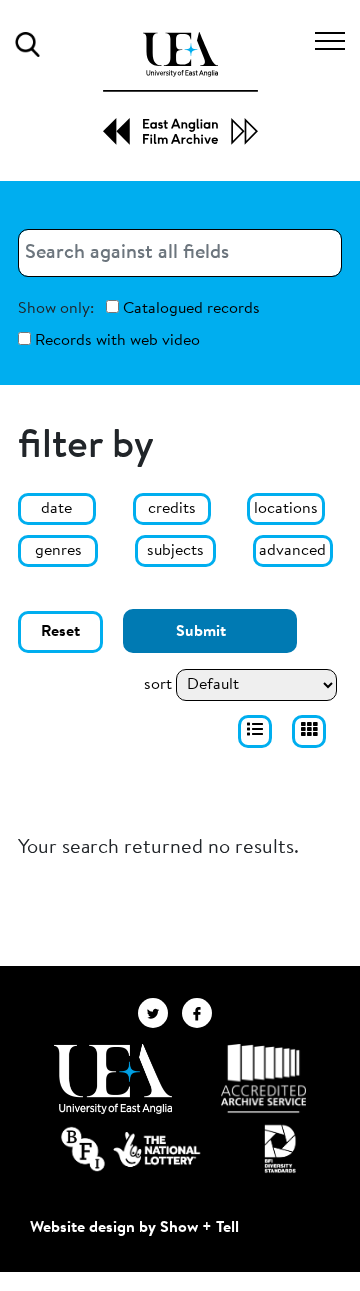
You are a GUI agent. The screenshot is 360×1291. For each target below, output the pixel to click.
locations (286, 509)
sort (158, 685)
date (56, 509)
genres (58, 551)
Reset (60, 632)
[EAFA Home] (180, 88)
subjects (175, 551)
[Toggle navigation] (330, 44)
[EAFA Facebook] (202, 1013)
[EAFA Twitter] (160, 1013)
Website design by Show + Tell (134, 1228)
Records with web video (115, 341)
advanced (292, 551)
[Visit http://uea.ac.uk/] (112, 1079)
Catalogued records (189, 309)
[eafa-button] (255, 732)
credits (172, 509)
